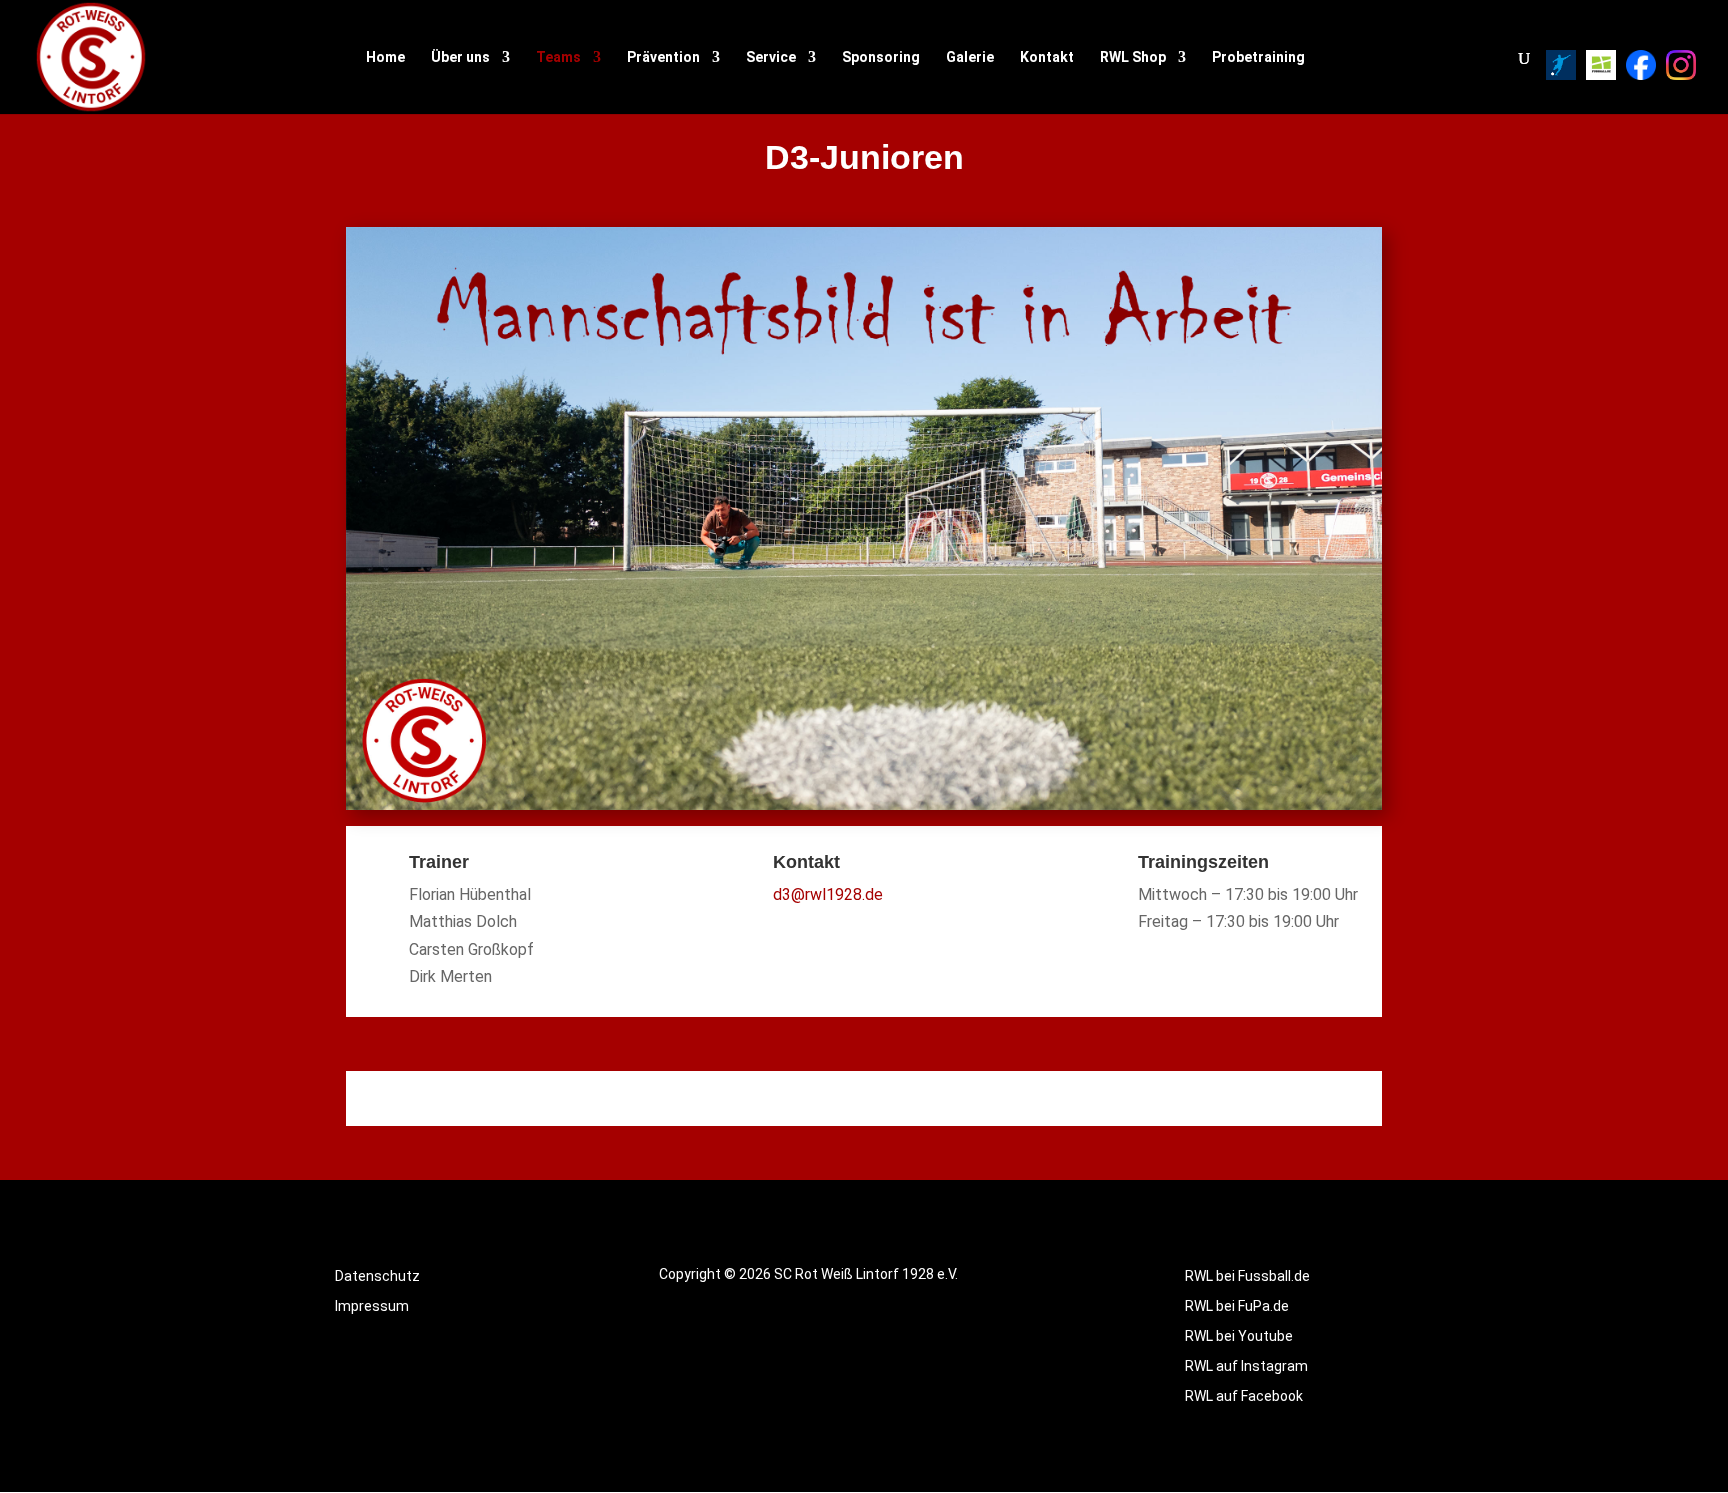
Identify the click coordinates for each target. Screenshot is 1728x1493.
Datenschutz (377, 1276)
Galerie (970, 57)
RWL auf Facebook (1244, 1396)
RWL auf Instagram (1246, 1366)
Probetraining (1258, 57)
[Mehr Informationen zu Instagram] (1681, 65)
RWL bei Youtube (1239, 1336)
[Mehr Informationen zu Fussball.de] (1601, 65)
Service (771, 57)
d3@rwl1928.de (828, 894)
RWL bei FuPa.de (1237, 1306)
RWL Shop (1133, 57)
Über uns (460, 57)
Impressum (372, 1306)
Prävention (663, 57)
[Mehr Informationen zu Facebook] (1641, 65)
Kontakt (1047, 57)
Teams (558, 57)
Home (385, 57)
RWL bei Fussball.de (1247, 1276)
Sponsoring (881, 57)
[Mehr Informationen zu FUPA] (1561, 65)
